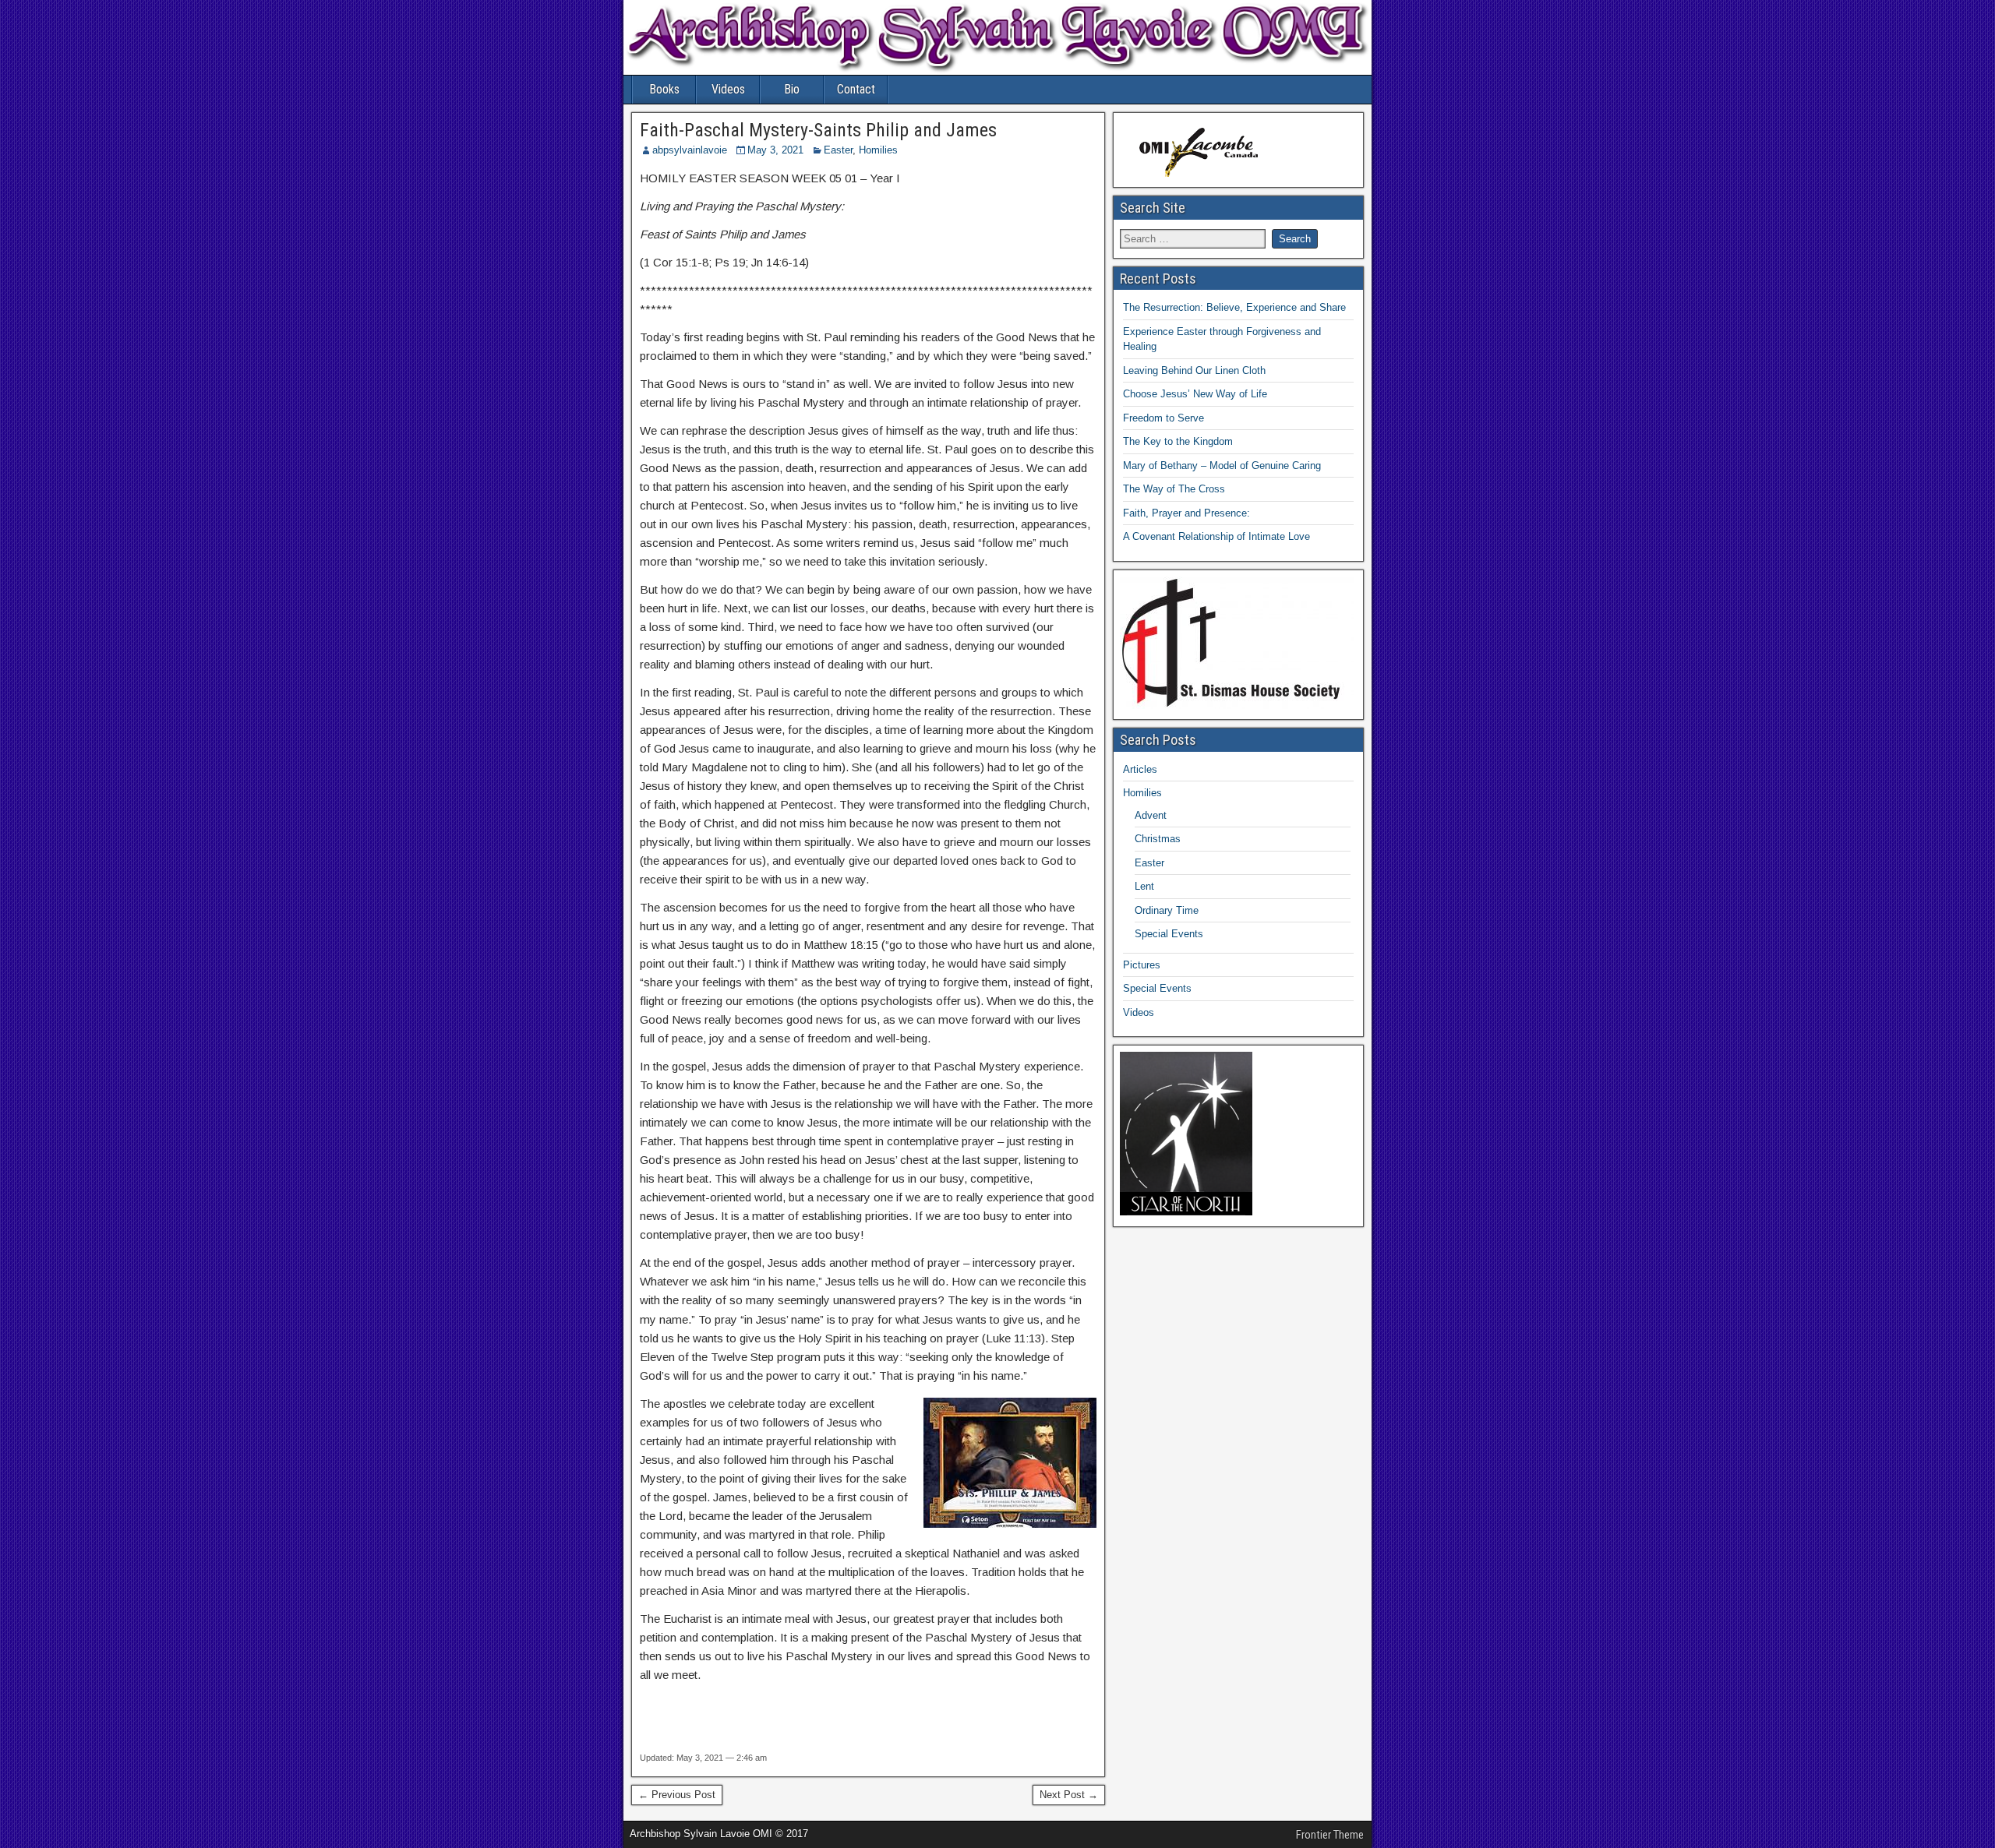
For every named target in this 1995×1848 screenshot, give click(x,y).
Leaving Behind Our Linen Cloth (1194, 370)
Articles (1140, 769)
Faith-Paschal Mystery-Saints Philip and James (818, 130)
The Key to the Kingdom (1178, 441)
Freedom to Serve (1163, 418)
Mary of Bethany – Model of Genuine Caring (1222, 466)
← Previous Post (677, 1795)
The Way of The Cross (1174, 489)
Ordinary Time (1167, 910)
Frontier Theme (1330, 1835)
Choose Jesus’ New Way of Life (1195, 394)
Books (664, 89)
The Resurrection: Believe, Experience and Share (1234, 307)
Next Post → (1069, 1795)
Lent (1144, 886)
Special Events (1169, 934)
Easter (838, 150)
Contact (856, 89)
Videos (728, 89)
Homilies (878, 150)
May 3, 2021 (775, 150)
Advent (1151, 815)
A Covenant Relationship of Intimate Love (1216, 536)
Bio (792, 89)
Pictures (1142, 965)
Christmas (1158, 839)
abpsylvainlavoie (690, 150)
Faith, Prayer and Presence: (1186, 513)
